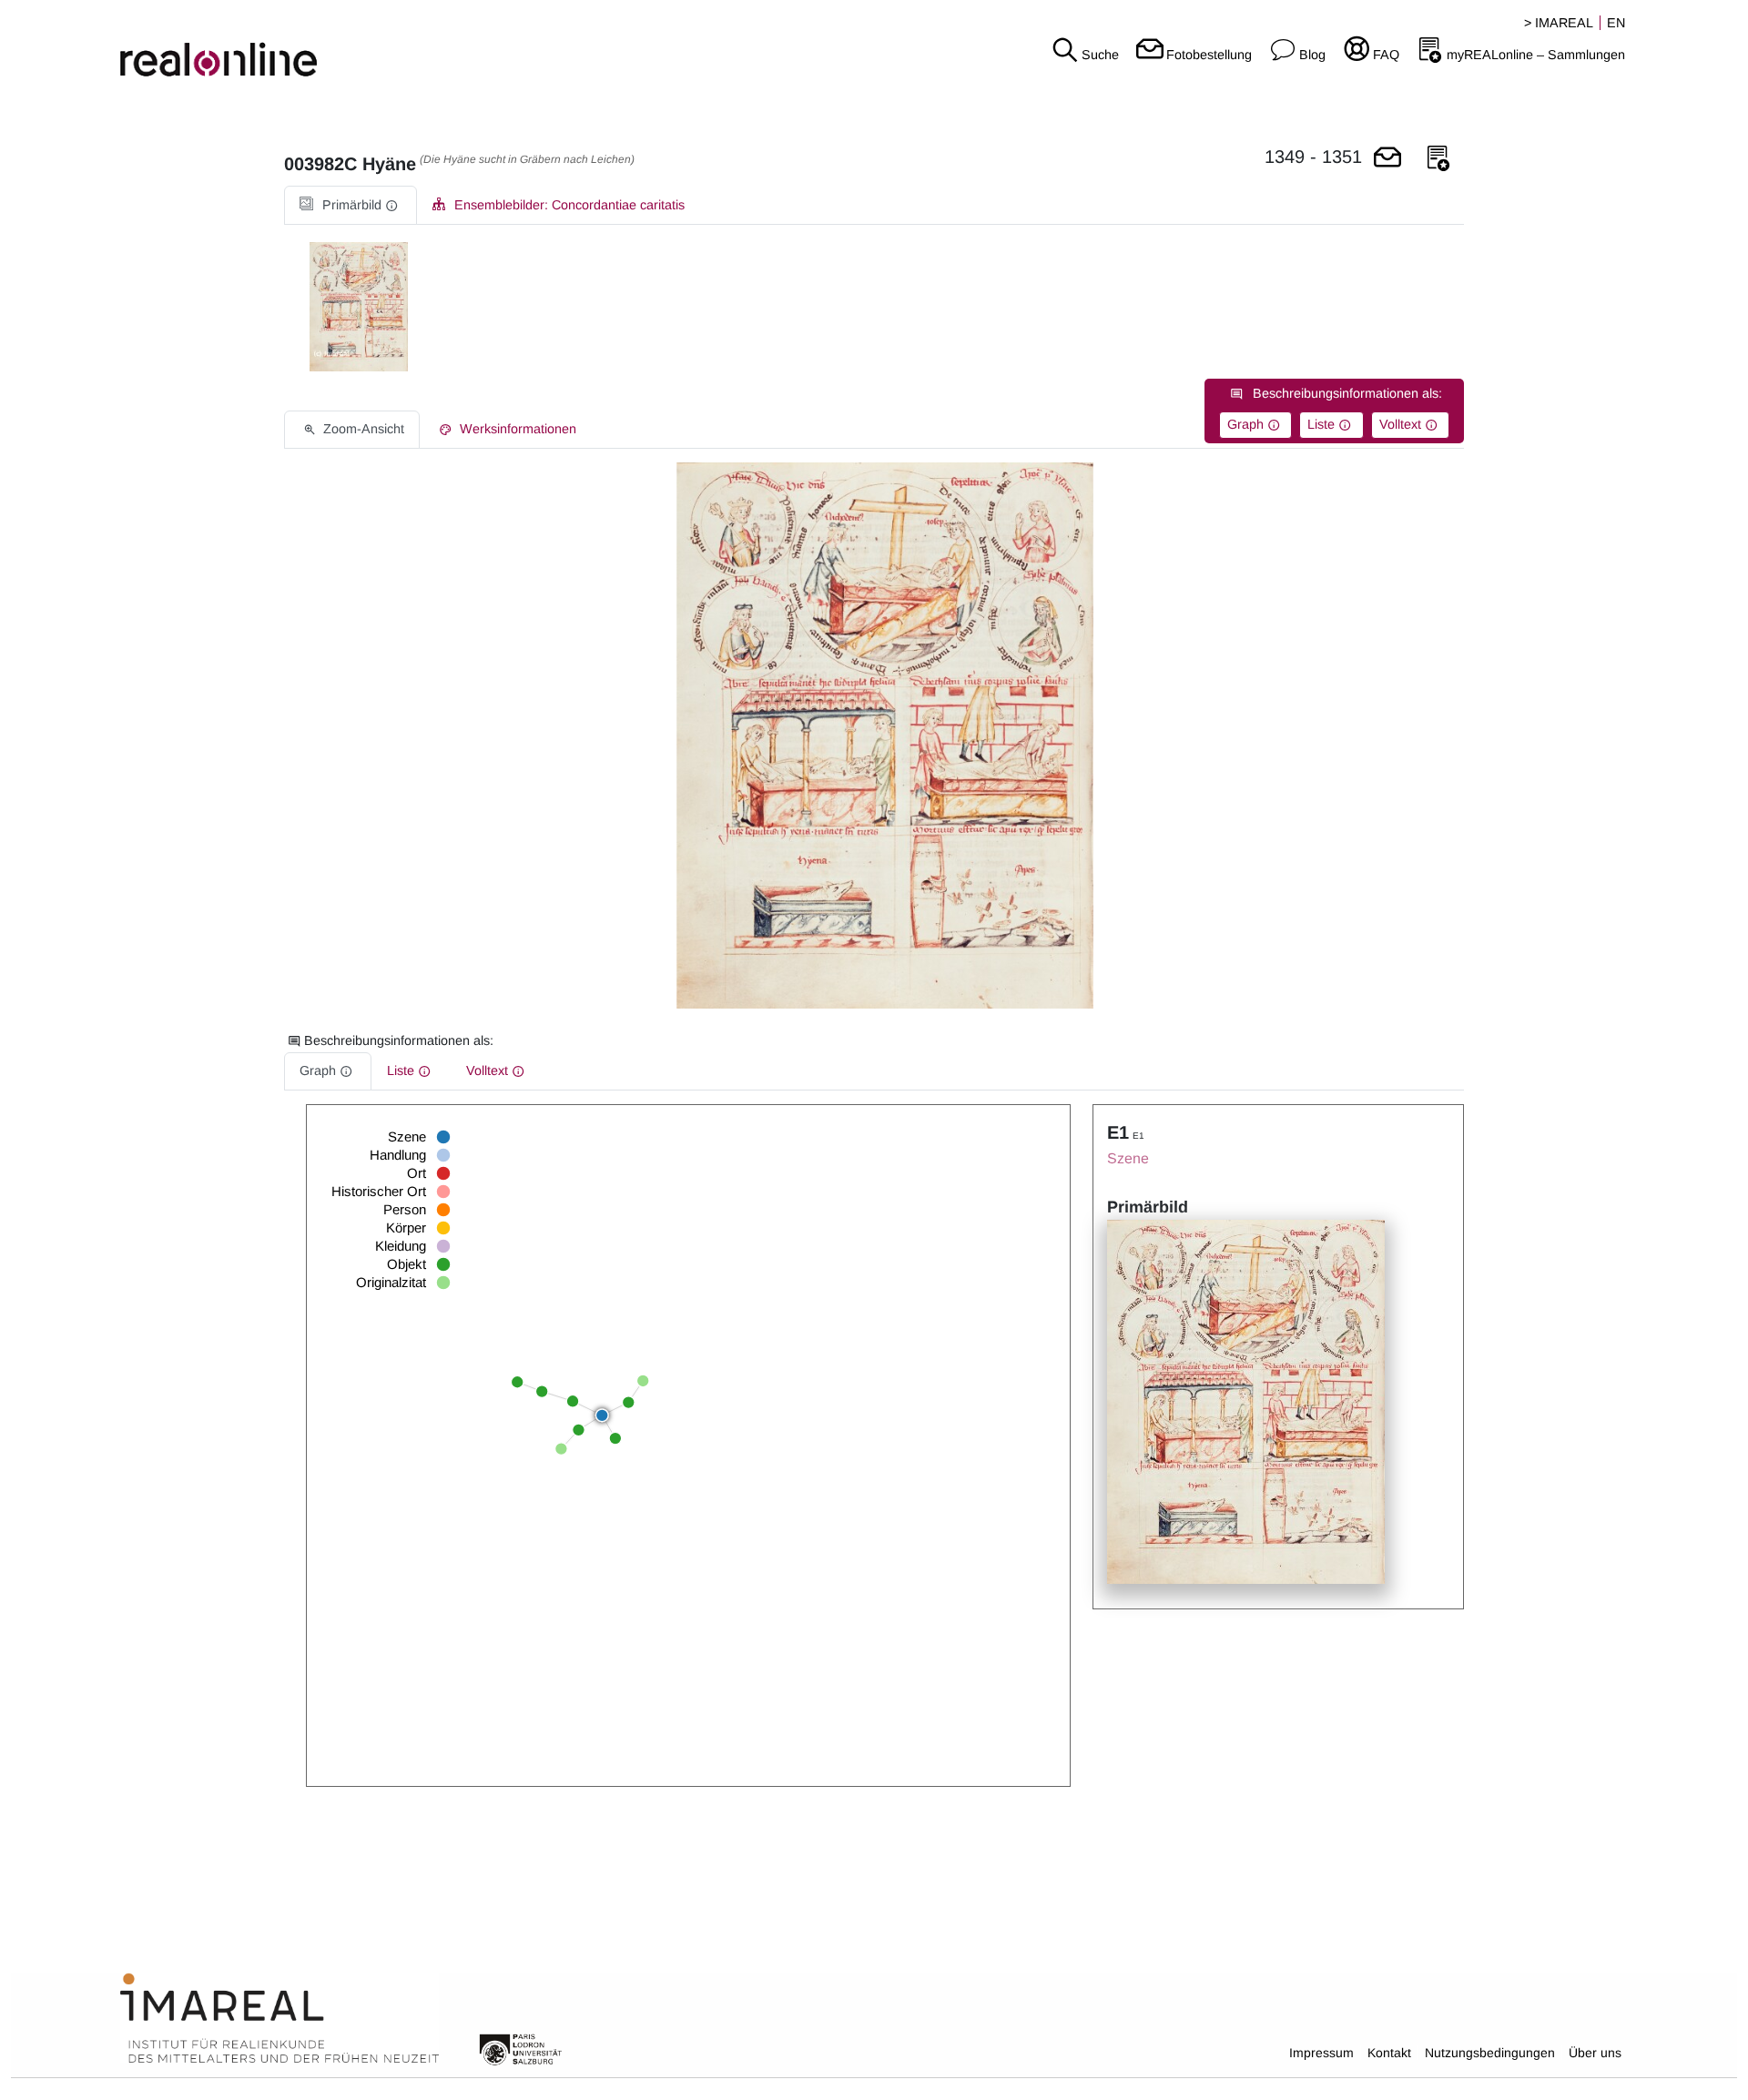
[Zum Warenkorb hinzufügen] (1387, 159)
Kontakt (1389, 2053)
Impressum (1321, 2053)
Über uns (1595, 2053)
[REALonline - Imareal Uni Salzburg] (291, 46)
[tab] (351, 205)
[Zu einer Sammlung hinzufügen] (1438, 159)
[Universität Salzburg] (521, 2048)
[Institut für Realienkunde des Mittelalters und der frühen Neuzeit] (279, 2019)
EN (1616, 23)
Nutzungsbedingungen (1490, 2053)
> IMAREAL (1559, 23)
